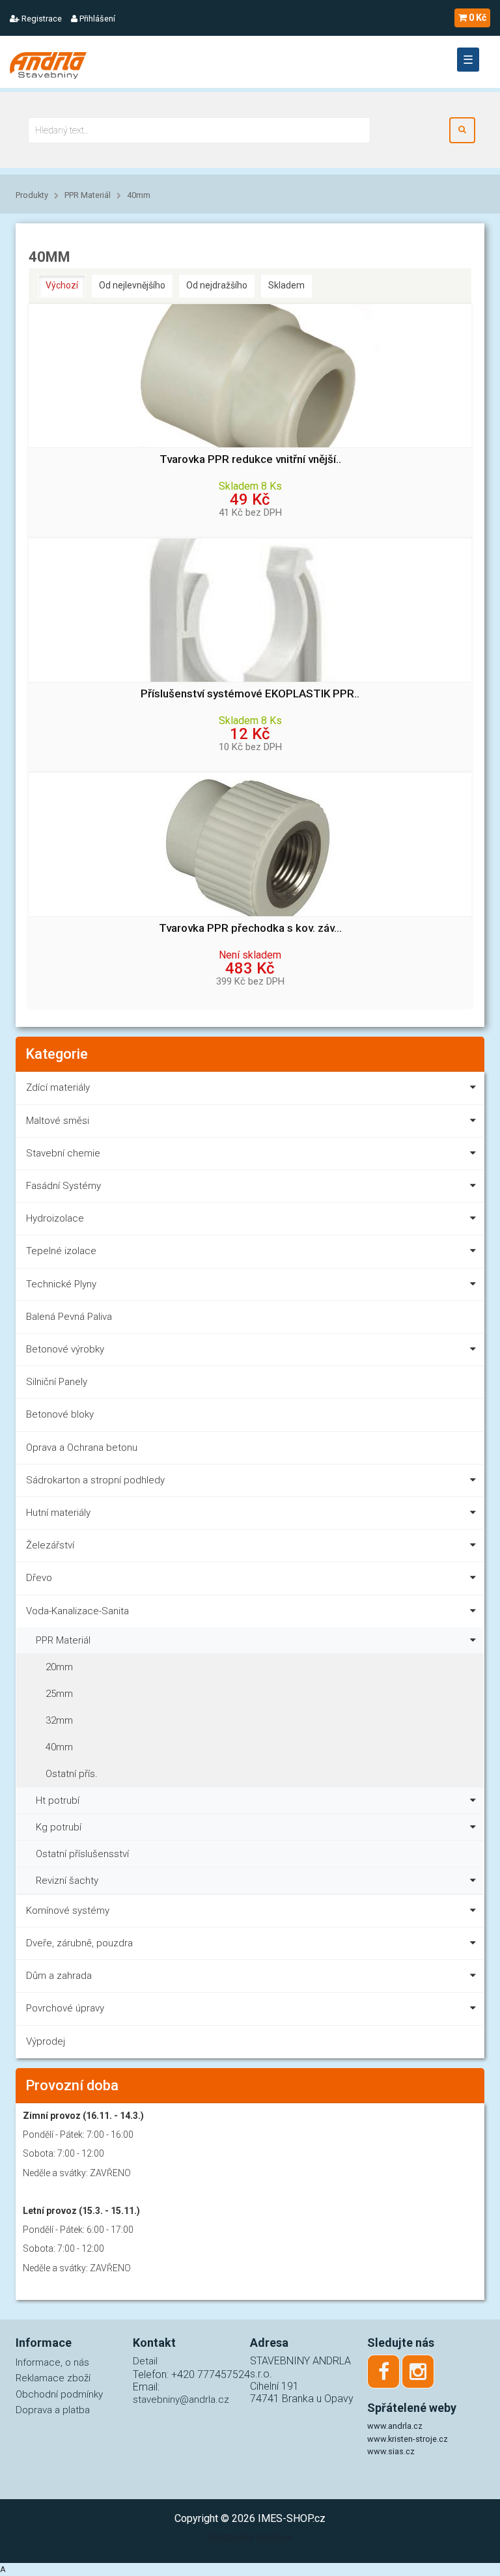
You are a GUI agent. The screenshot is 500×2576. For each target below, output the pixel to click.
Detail (145, 2361)
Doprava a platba (53, 2410)
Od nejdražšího (217, 285)
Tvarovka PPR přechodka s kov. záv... (250, 928)
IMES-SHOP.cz (292, 2518)
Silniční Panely (57, 1382)
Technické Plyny (61, 1284)
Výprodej (46, 2041)
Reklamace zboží (53, 2378)
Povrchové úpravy (65, 2008)
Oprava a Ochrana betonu (82, 1448)
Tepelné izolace (61, 1251)
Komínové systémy (68, 1911)
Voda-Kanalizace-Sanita (77, 1611)
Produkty (32, 195)
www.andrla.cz (395, 2426)
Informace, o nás (52, 2362)
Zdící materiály (58, 1087)
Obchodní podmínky (59, 2394)
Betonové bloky (60, 1414)
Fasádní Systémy (63, 1186)
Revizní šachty (67, 1881)
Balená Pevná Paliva (69, 1317)
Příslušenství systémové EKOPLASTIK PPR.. (250, 694)
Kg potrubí (59, 1827)
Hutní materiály (58, 1513)
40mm (139, 195)
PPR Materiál (88, 195)
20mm (59, 1667)
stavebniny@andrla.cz (181, 2400)
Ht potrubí (58, 1800)
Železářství (50, 1545)
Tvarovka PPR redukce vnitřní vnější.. (250, 459)
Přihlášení (96, 19)
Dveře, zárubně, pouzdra (79, 1943)
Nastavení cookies (250, 2537)
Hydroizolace (55, 1218)
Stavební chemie (63, 1153)
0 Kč (478, 18)
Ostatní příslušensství (82, 1854)
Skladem (286, 285)
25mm (59, 1694)
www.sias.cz (391, 2451)
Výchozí (62, 285)
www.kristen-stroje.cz (408, 2439)
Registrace (41, 19)
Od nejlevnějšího (132, 285)
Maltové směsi (58, 1121)
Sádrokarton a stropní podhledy (95, 1480)
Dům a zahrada (59, 1976)
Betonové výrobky (65, 1349)
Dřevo (39, 1578)
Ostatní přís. (72, 1774)
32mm (59, 1720)
